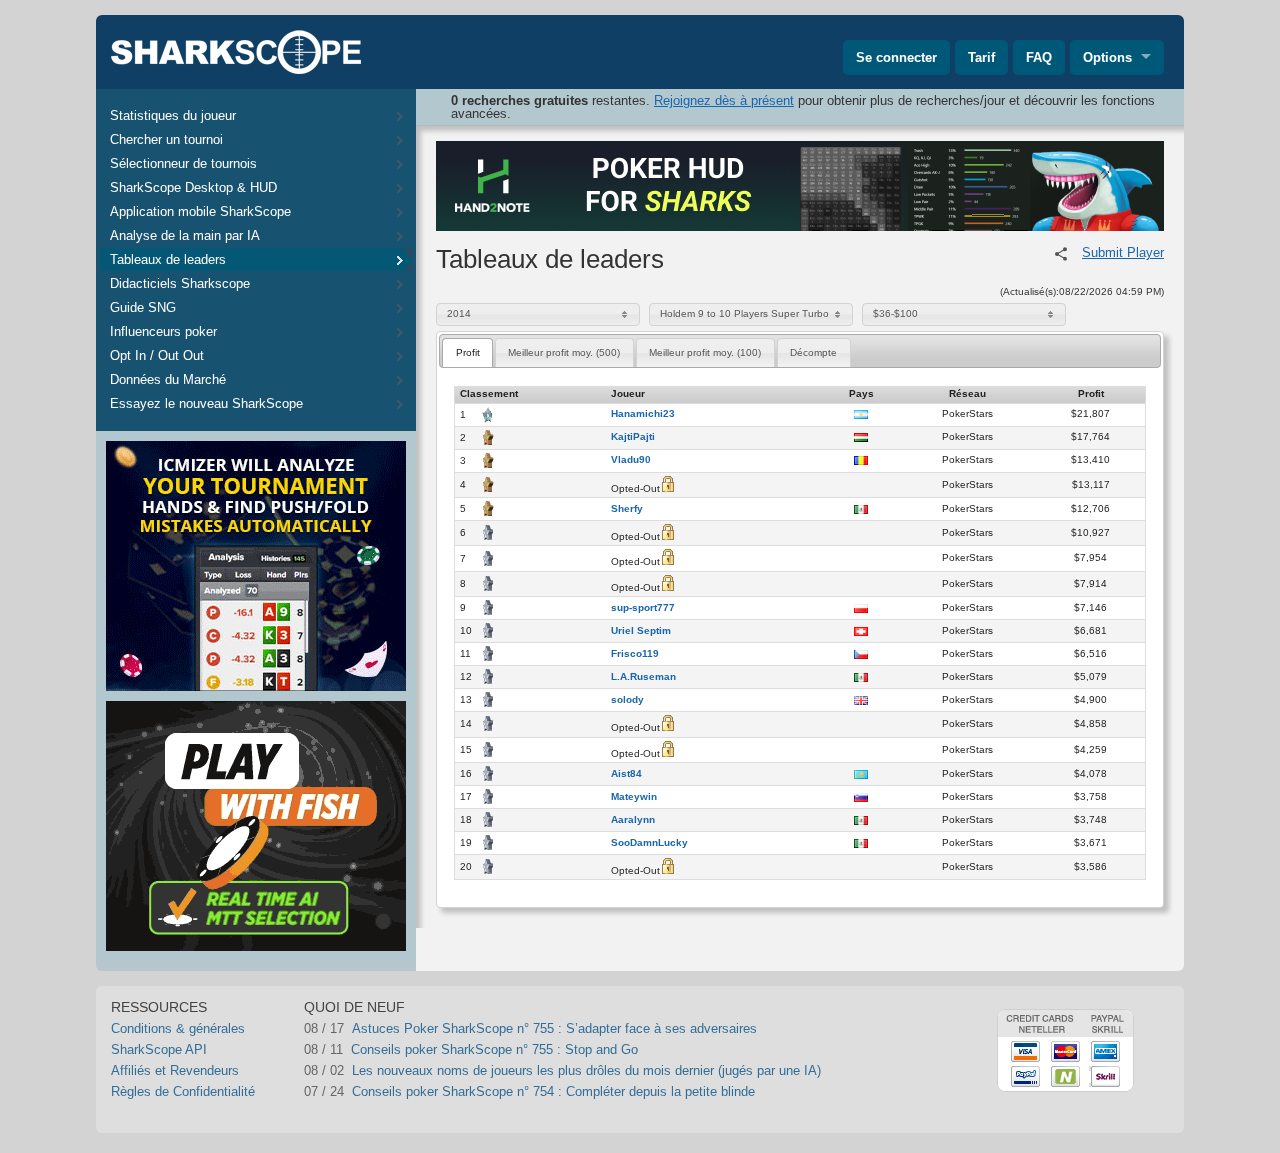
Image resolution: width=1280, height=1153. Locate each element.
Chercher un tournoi (166, 139)
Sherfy (627, 509)
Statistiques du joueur (173, 115)
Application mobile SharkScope (200, 211)
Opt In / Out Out (157, 355)
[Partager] (1061, 254)
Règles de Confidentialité (183, 1091)
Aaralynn (633, 820)
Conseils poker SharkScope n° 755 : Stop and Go (494, 1049)
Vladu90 (631, 460)
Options (1107, 57)
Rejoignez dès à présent (724, 100)
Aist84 (626, 774)
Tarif (981, 57)
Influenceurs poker (163, 331)
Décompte (813, 352)
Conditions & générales (178, 1028)
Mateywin (634, 797)
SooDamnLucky (649, 843)
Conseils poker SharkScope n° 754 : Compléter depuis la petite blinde (553, 1091)
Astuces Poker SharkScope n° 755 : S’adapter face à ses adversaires (554, 1028)
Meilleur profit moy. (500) (564, 352)
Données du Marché (168, 379)
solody (627, 700)
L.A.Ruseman (643, 677)
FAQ (1039, 57)
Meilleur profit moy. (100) (705, 352)
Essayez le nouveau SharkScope (206, 403)
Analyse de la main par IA (185, 235)
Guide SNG (143, 307)
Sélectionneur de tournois (183, 163)
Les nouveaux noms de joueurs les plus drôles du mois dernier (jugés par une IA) (586, 1070)
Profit (468, 352)
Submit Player (1123, 252)
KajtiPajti (633, 437)
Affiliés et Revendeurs (175, 1070)
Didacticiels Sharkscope (180, 283)
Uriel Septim (641, 631)
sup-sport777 (643, 608)
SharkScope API (159, 1049)
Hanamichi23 (643, 414)
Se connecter (896, 57)
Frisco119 (635, 654)
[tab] (467, 352)
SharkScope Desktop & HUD (193, 187)
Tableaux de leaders (168, 259)
